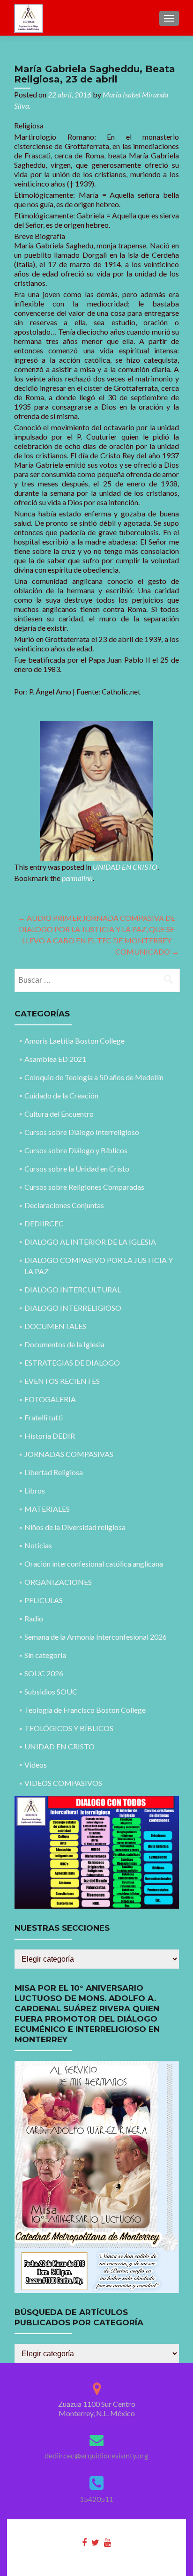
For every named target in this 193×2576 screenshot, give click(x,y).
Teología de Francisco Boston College (85, 1710)
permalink (77, 878)
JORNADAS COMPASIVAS (69, 1454)
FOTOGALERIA (50, 1399)
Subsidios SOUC (51, 1691)
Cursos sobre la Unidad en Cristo (77, 1169)
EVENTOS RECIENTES (62, 1381)
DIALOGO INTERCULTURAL (73, 1289)
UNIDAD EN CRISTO (125, 867)
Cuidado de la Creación (61, 1095)
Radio (34, 1618)
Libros (35, 1490)
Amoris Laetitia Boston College (74, 1041)
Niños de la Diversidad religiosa (75, 1527)
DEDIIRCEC (44, 1223)
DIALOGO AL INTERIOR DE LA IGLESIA (90, 1242)
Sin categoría (45, 1655)
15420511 (96, 2499)
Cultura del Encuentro (59, 1114)
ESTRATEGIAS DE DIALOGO (72, 1363)
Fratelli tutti (44, 1417)
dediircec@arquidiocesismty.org (96, 2455)
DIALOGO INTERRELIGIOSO (73, 1308)
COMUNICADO (147, 952)
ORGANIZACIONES (58, 1582)
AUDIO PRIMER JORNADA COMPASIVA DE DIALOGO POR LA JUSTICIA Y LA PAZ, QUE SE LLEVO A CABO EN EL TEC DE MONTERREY (96, 929)
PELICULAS (44, 1600)
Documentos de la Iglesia (64, 1344)
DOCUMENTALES (55, 1326)
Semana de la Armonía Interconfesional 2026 (96, 1637)
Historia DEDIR (50, 1436)
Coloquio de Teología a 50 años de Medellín (94, 1077)
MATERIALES (47, 1509)
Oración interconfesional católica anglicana (94, 1564)
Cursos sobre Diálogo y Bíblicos (76, 1150)
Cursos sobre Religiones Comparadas (84, 1187)
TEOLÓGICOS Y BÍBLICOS (69, 1728)
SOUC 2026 (44, 1673)
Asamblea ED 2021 (55, 1059)
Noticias (38, 1545)
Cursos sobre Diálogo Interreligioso (82, 1132)
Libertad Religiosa (54, 1472)
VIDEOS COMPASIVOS (63, 1783)
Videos (36, 1765)
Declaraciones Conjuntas (64, 1205)
